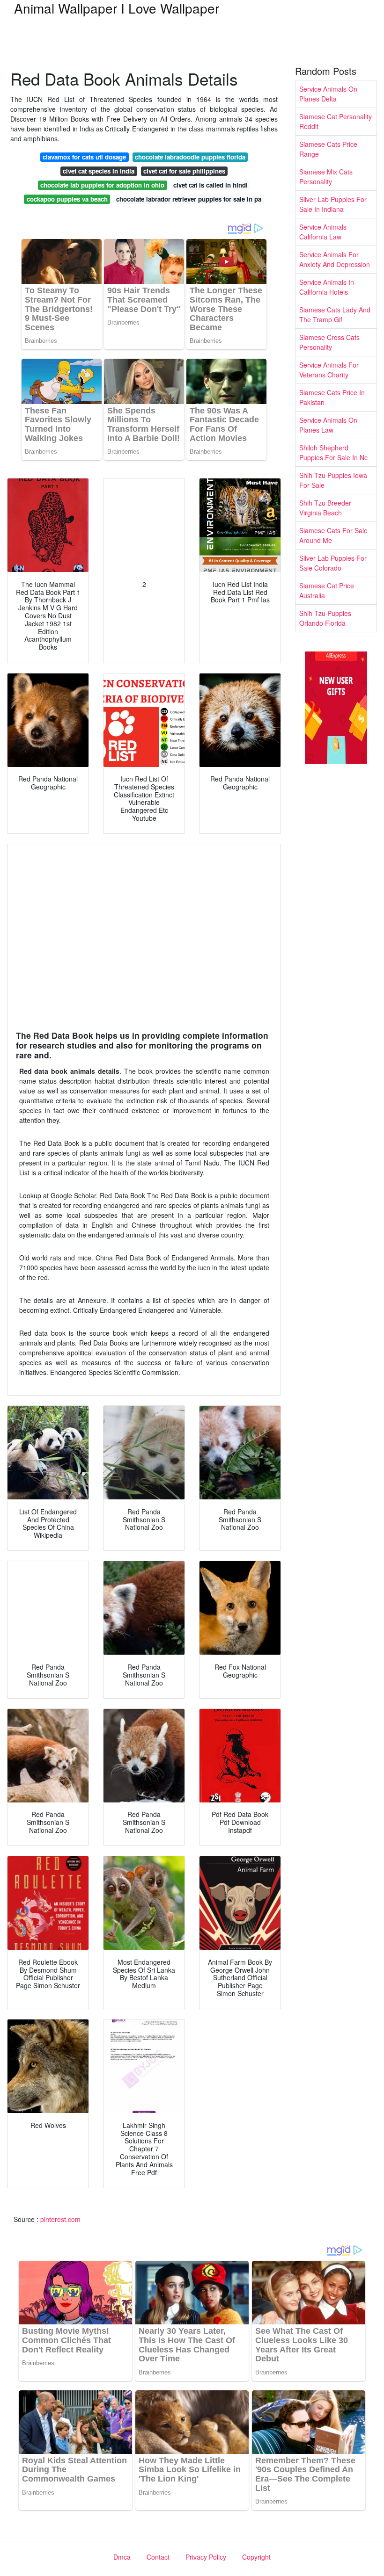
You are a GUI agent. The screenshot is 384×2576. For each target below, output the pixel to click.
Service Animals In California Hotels (327, 287)
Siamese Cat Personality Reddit (336, 121)
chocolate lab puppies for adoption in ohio (102, 185)
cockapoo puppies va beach (67, 199)
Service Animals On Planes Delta (328, 94)
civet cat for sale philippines (184, 171)
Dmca (122, 2557)
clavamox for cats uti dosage (84, 157)
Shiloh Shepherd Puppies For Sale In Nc (333, 452)
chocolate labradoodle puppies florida (190, 157)
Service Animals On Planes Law (328, 425)
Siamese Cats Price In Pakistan (332, 397)
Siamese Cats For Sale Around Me (333, 535)
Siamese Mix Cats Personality (326, 177)
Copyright (256, 2557)
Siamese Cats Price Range (328, 149)
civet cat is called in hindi (210, 185)
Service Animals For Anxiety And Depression (335, 259)
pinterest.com (60, 2219)
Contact (158, 2557)
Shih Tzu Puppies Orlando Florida (325, 618)
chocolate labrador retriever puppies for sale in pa (189, 199)
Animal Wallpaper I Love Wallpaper (117, 8)
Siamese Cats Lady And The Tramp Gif (335, 315)
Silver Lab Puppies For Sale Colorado (333, 563)
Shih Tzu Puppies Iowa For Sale (333, 480)
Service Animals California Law (323, 232)
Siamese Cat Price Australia (327, 590)
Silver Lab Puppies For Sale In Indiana (333, 204)
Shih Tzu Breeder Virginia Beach (325, 508)
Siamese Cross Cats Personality (329, 342)
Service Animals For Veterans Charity (329, 370)
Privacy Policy (206, 2557)
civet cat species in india (99, 171)
